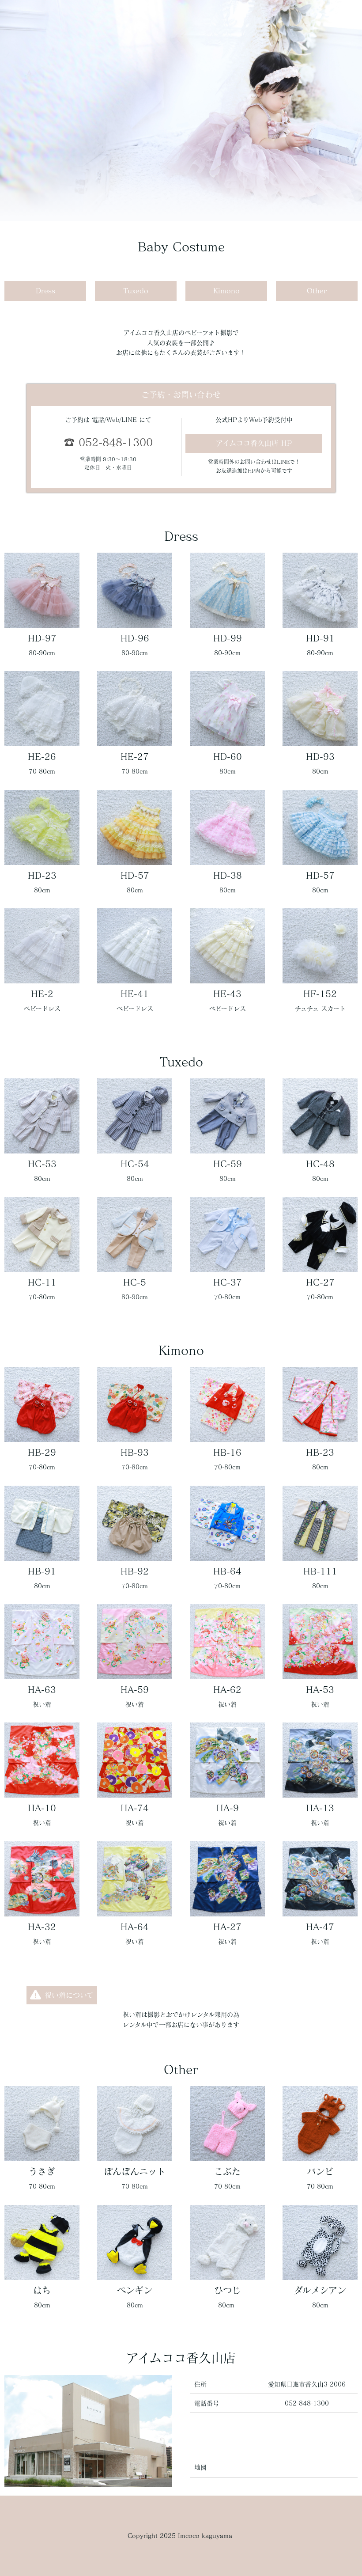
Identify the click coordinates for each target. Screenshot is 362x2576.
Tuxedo (136, 291)
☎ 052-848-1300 (108, 442)
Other (317, 291)
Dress (45, 291)
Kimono (226, 291)
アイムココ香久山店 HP (254, 443)
